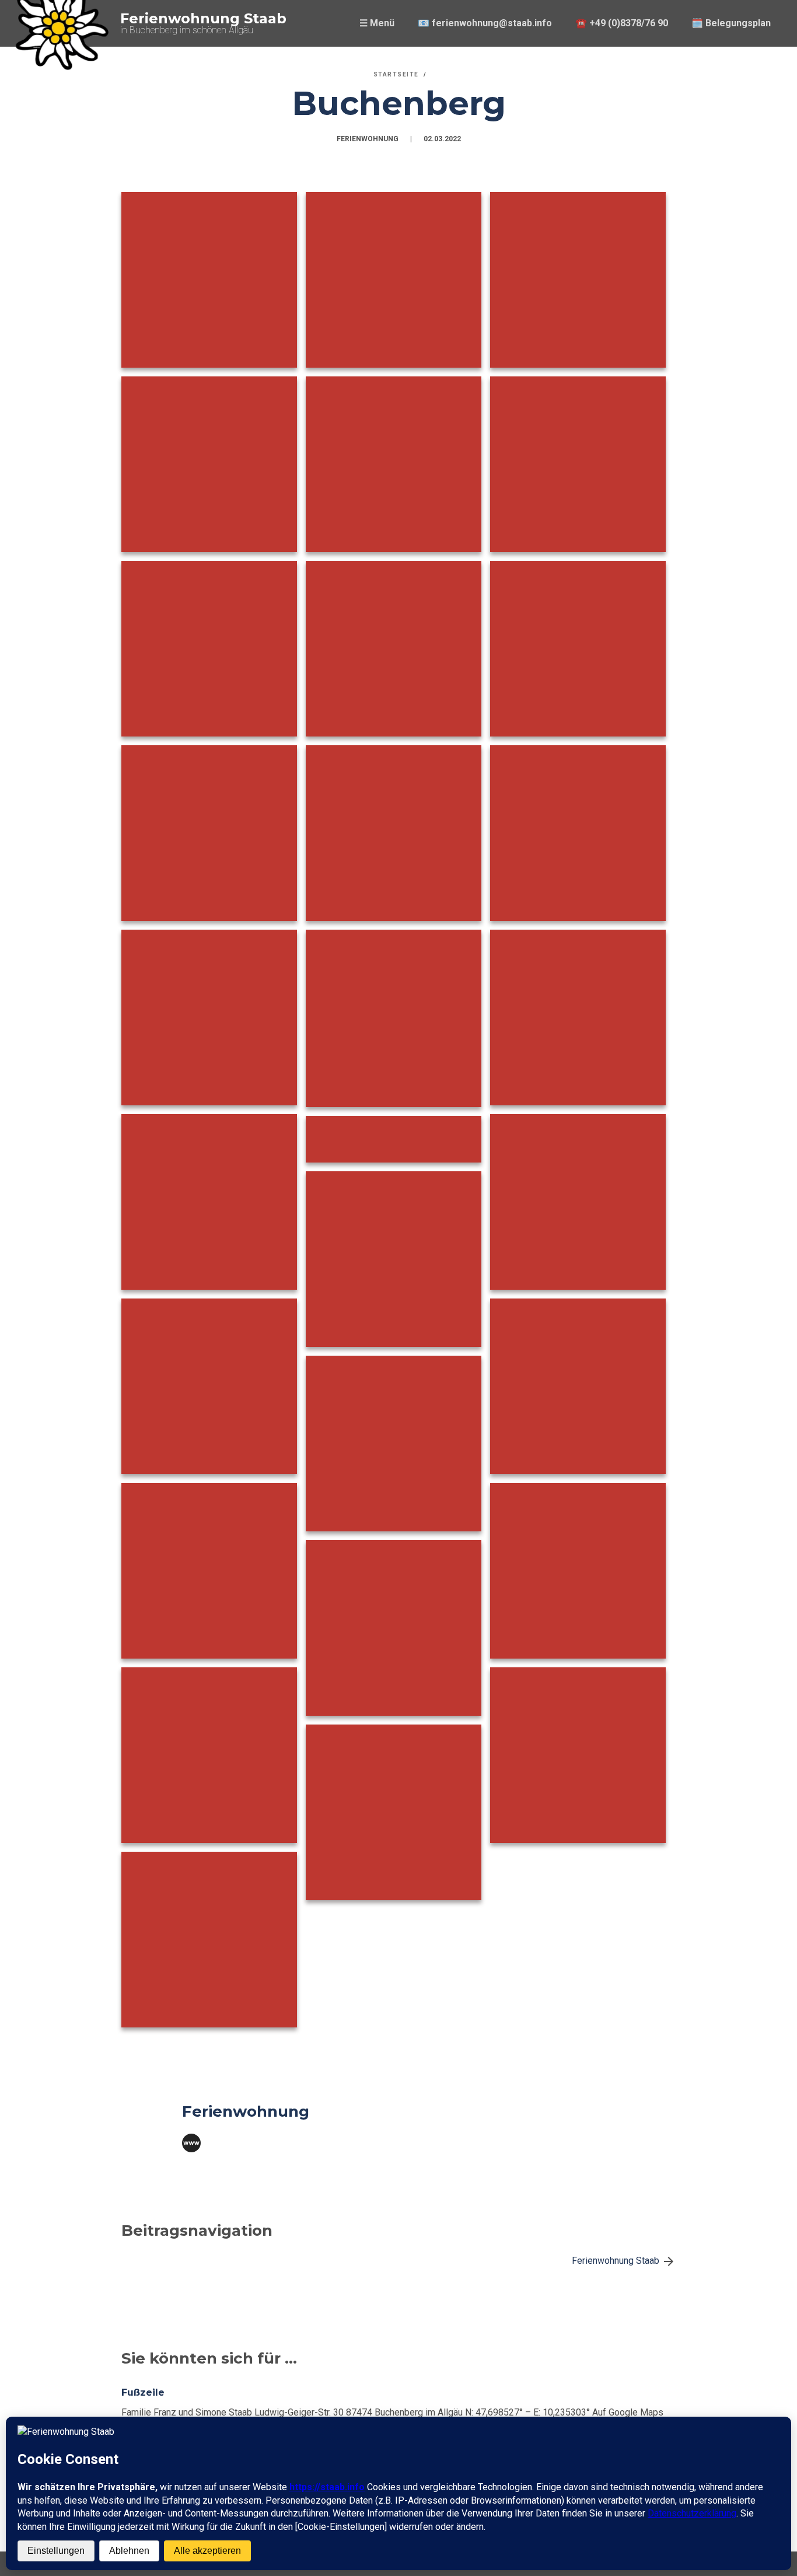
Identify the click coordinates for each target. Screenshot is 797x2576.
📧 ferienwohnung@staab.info (485, 23)
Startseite (396, 74)
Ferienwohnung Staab (203, 18)
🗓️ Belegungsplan (731, 23)
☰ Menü (377, 23)
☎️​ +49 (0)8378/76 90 (622, 23)
